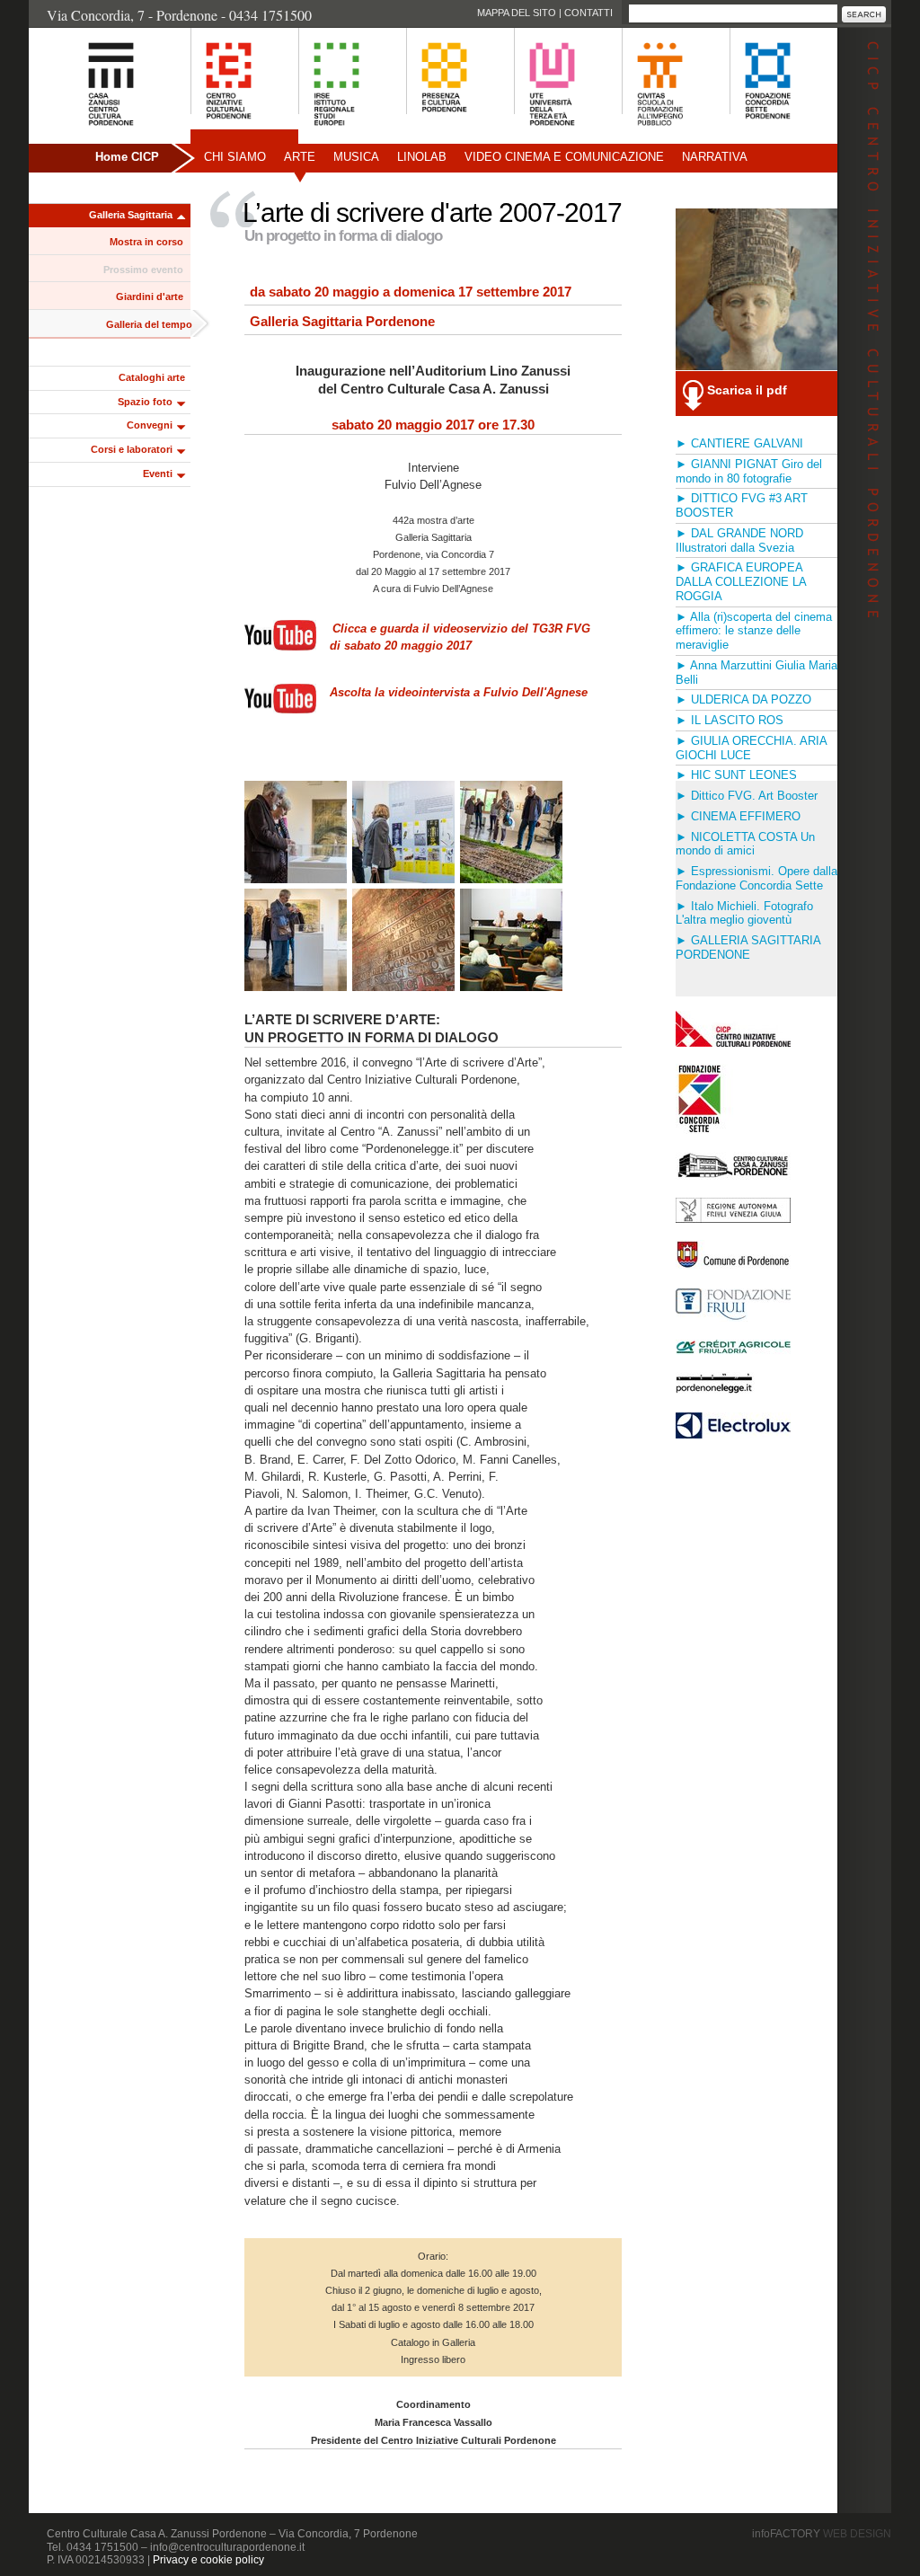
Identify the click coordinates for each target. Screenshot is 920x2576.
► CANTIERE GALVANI (739, 443)
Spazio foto (145, 402)
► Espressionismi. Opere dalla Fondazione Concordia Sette (756, 878)
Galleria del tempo (149, 324)
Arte (300, 157)
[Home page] (88, 135)
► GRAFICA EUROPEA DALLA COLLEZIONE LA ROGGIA (741, 582)
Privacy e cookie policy (208, 2560)
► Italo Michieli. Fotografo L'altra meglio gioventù (744, 913)
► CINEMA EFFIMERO (738, 816)
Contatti (588, 13)
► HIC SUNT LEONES (736, 775)
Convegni (150, 425)
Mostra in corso (146, 242)
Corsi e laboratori (132, 449)
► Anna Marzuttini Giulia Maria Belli (756, 673)
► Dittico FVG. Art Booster (747, 796)
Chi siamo (235, 157)
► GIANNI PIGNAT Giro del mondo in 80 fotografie (749, 471)
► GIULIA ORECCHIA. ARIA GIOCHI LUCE (751, 748)
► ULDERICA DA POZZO (743, 699)
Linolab (422, 157)
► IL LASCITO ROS (730, 720)
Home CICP (127, 157)
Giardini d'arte (150, 297)
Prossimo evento (143, 270)
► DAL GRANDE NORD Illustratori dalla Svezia (739, 540)
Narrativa (715, 157)
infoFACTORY (822, 2534)
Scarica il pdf (747, 390)
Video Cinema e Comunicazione (564, 157)
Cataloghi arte (152, 377)
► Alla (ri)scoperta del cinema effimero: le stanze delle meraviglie (754, 631)
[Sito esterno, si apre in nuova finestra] (733, 1218)
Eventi (158, 474)
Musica (356, 157)
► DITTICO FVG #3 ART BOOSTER (742, 505)
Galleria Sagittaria (131, 215)
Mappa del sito (517, 13)
